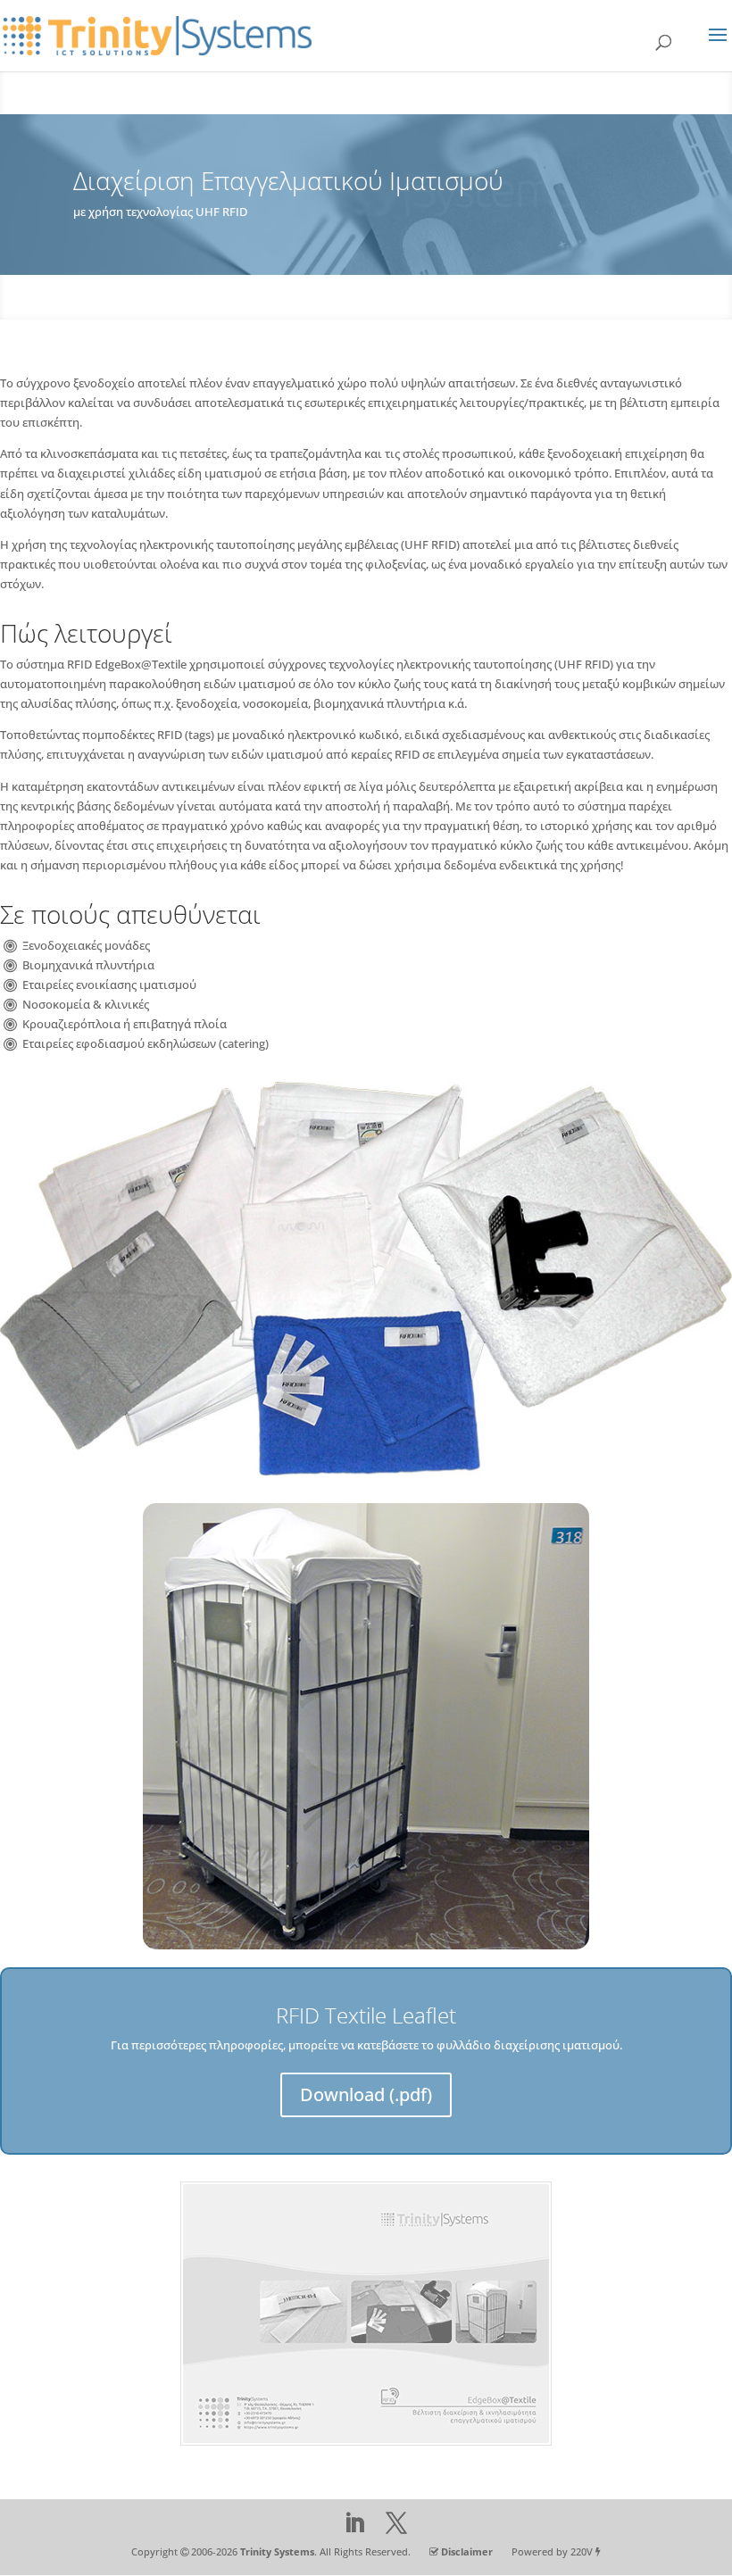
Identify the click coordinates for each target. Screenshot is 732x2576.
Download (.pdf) (366, 2094)
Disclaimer (467, 2551)
